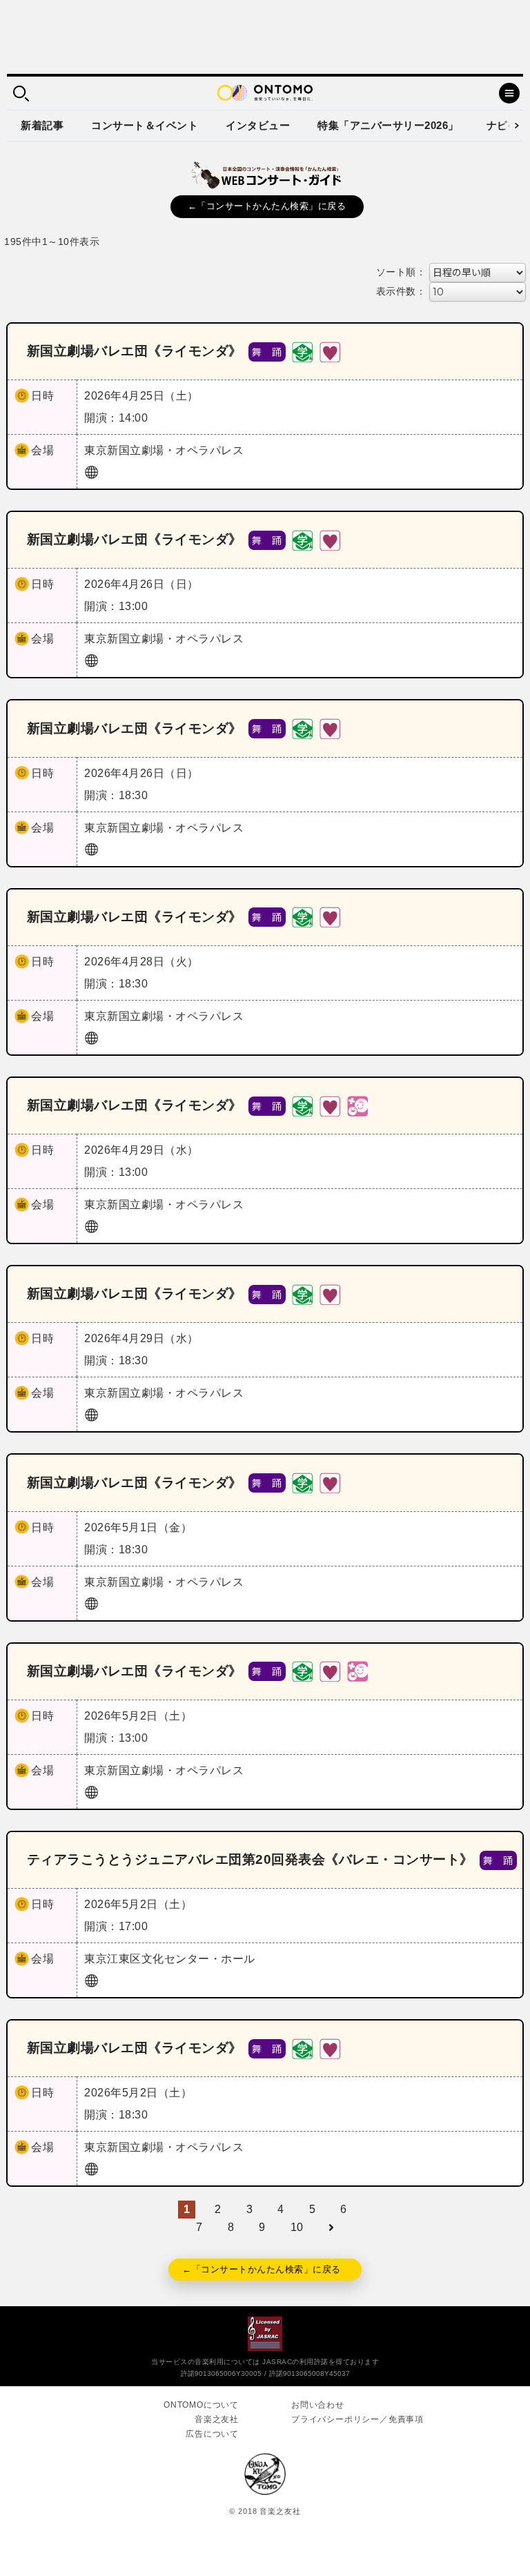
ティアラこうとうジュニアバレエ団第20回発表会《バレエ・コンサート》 (250, 1859)
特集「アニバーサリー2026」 (388, 125)
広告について (212, 2434)
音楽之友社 (217, 2419)
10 (297, 2227)
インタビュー (258, 125)
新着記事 (42, 125)
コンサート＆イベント (145, 125)
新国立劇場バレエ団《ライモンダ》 (135, 351)
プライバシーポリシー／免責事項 (357, 2419)
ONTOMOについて (201, 2405)
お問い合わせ (318, 2405)
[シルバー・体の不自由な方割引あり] (330, 351)
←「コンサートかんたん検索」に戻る (267, 206)
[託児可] (357, 1105)
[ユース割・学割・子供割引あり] (302, 351)
